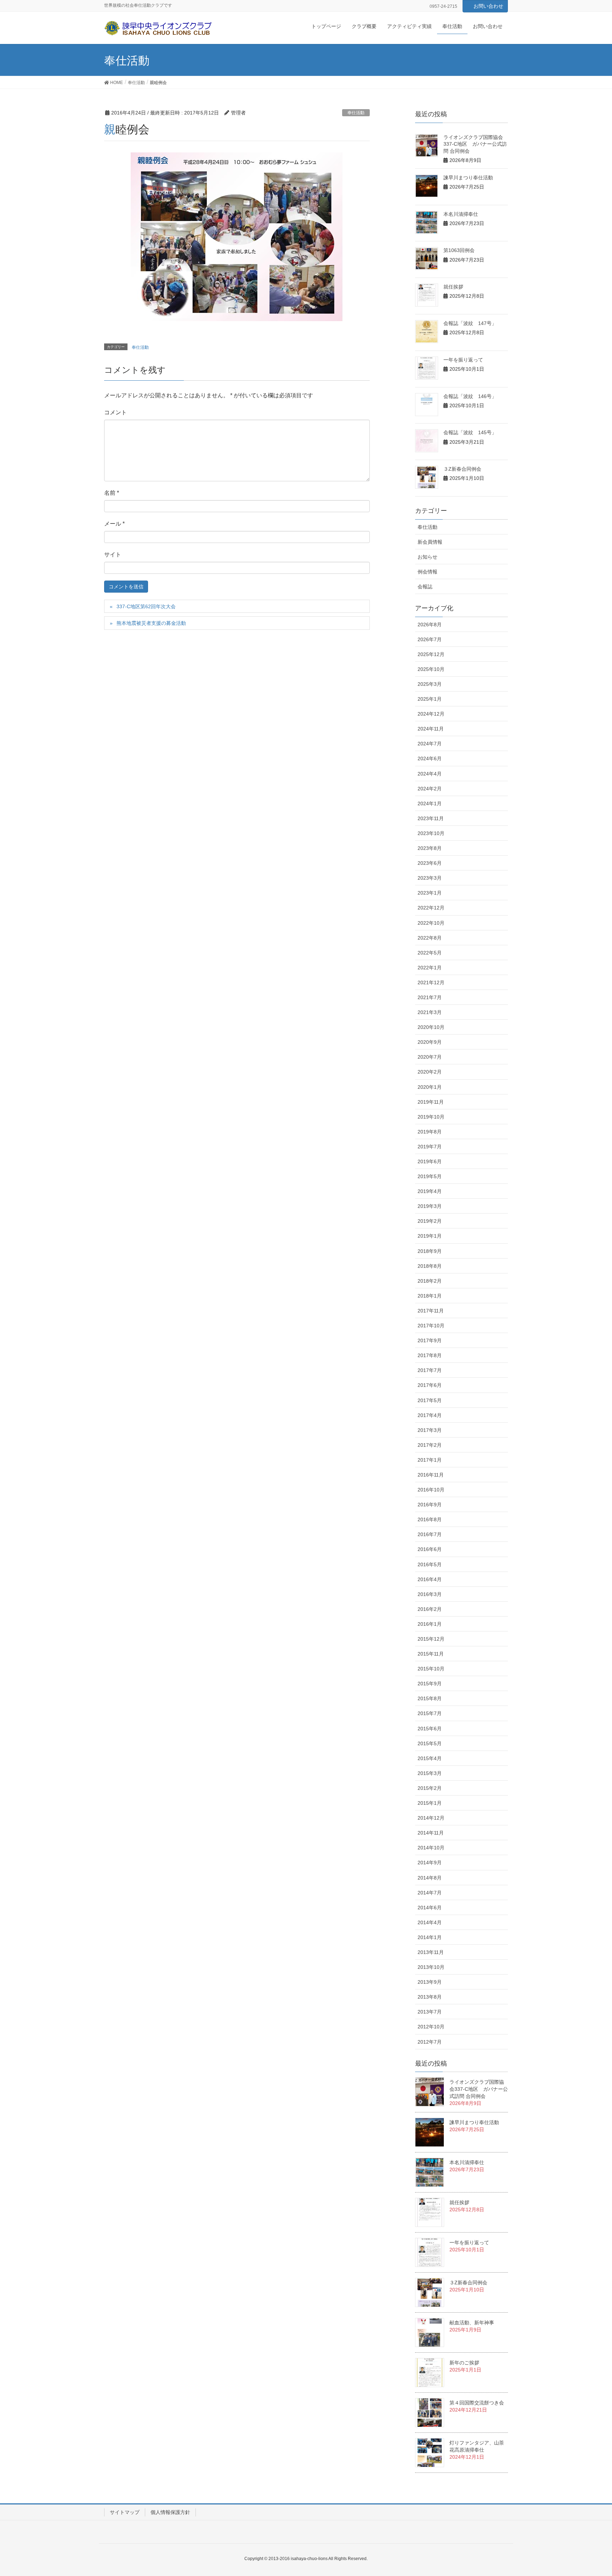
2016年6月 (430, 1549)
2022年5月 (430, 953)
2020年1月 (430, 1087)
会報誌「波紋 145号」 (470, 432)
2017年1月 (430, 1460)
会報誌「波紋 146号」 (470, 396)
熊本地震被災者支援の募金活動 (151, 623)
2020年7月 (430, 1057)
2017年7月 (430, 1370)
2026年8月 (430, 625)
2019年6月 (430, 1161)
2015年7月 (430, 1713)
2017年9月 (430, 1340)
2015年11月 (431, 1654)
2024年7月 (430, 744)
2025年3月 (430, 684)
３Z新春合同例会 (462, 469)
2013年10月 (431, 1967)
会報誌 (425, 587)
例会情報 (427, 572)
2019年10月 (431, 1117)
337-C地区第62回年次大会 (146, 606)
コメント (115, 412)
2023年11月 (431, 818)
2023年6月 (430, 863)
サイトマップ (125, 2512)
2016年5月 (430, 1564)
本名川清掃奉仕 (461, 214)
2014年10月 (431, 1848)
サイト (113, 555)
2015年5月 (430, 1743)
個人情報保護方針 (170, 2512)
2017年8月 (430, 1355)
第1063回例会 (459, 250)
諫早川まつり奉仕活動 (468, 178)
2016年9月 (430, 1505)
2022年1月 (430, 968)
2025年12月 (431, 654)
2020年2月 (430, 1072)
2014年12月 (431, 1818)
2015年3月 (430, 1773)
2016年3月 (430, 1594)
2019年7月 (430, 1147)
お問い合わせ (488, 6)
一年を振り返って (463, 360)
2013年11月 (431, 1952)
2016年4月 (430, 1579)
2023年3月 (430, 878)
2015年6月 (430, 1729)
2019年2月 (430, 1221)
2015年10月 (431, 1669)
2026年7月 (430, 639)
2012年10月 (431, 2027)
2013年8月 (430, 1997)
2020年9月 (430, 1042)
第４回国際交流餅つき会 (477, 2403)
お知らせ (427, 557)
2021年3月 (430, 1012)
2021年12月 (431, 982)
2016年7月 (430, 1534)
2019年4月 (430, 1191)
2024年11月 (431, 729)
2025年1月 (430, 699)
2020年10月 (431, 1027)
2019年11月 (431, 1102)
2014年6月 (430, 1908)
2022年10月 (431, 923)
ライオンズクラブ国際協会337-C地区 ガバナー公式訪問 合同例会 (475, 144)
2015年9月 (430, 1684)
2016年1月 (430, 1624)
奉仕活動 (356, 113)
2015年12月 (431, 1639)
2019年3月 (430, 1206)
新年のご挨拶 (464, 2363)
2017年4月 (430, 1415)
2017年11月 (431, 1311)
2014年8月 (430, 1878)
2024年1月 (430, 803)
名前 (112, 493)
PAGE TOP (591, 2492)
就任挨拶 (453, 287)
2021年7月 (430, 997)
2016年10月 (431, 1490)
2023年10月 (431, 833)
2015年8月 (430, 1698)
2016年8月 (430, 1519)
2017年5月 (430, 1400)
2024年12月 (431, 714)
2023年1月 (430, 893)
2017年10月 (431, 1326)
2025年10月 (431, 669)
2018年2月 (430, 1281)
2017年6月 (430, 1385)
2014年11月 (431, 1833)
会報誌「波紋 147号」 (470, 323)
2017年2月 (430, 1445)
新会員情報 (430, 542)
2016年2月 (430, 1609)
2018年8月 (430, 1266)
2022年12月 (431, 908)
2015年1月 (430, 1803)
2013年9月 (430, 1982)
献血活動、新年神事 (472, 2323)
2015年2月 (430, 1788)
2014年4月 (430, 1922)
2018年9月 (430, 1251)
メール (114, 524)
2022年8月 (430, 938)
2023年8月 (430, 848)
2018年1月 (430, 1296)
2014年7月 (430, 1893)
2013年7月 (430, 2012)
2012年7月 (430, 2042)
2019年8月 (430, 1132)
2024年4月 (430, 774)
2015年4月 (430, 1758)
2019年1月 (430, 1236)
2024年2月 (430, 789)
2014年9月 (430, 1863)
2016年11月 (431, 1475)
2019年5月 (430, 1176)
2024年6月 (430, 758)
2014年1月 (430, 1937)
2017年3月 (430, 1430)
